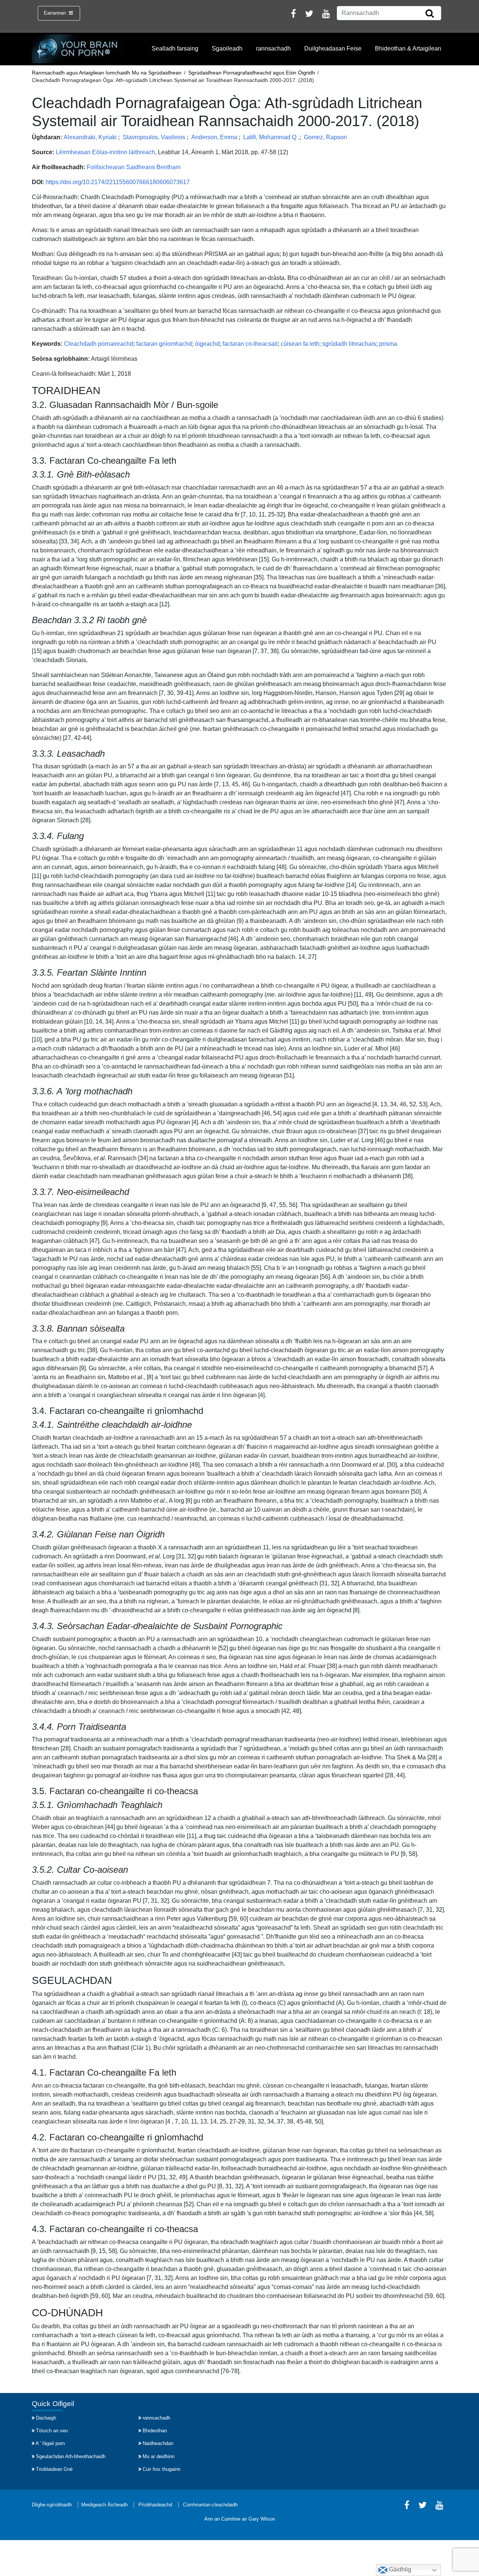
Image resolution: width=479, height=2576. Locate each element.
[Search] (430, 14)
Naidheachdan (158, 2443)
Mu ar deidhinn (158, 2456)
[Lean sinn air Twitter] (309, 15)
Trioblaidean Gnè (54, 2469)
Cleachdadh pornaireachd (99, 344)
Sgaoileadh (227, 48)
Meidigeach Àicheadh (104, 2505)
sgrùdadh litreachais (349, 344)
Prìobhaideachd (155, 2505)
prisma (388, 344)
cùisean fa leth (300, 344)
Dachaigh (46, 2418)
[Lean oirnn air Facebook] (293, 15)
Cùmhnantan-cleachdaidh (210, 2505)
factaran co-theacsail (250, 344)
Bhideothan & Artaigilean (408, 48)
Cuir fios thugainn (161, 2469)
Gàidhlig (399, 2569)
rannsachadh (273, 48)
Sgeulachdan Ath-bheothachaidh (71, 2456)
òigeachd (207, 344)
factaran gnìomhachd (164, 344)
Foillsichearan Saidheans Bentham (134, 167)
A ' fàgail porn (50, 2443)
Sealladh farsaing (175, 48)
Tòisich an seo (52, 2431)
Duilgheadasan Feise (333, 48)
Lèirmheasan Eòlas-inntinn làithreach (105, 152)
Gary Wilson (262, 2519)
